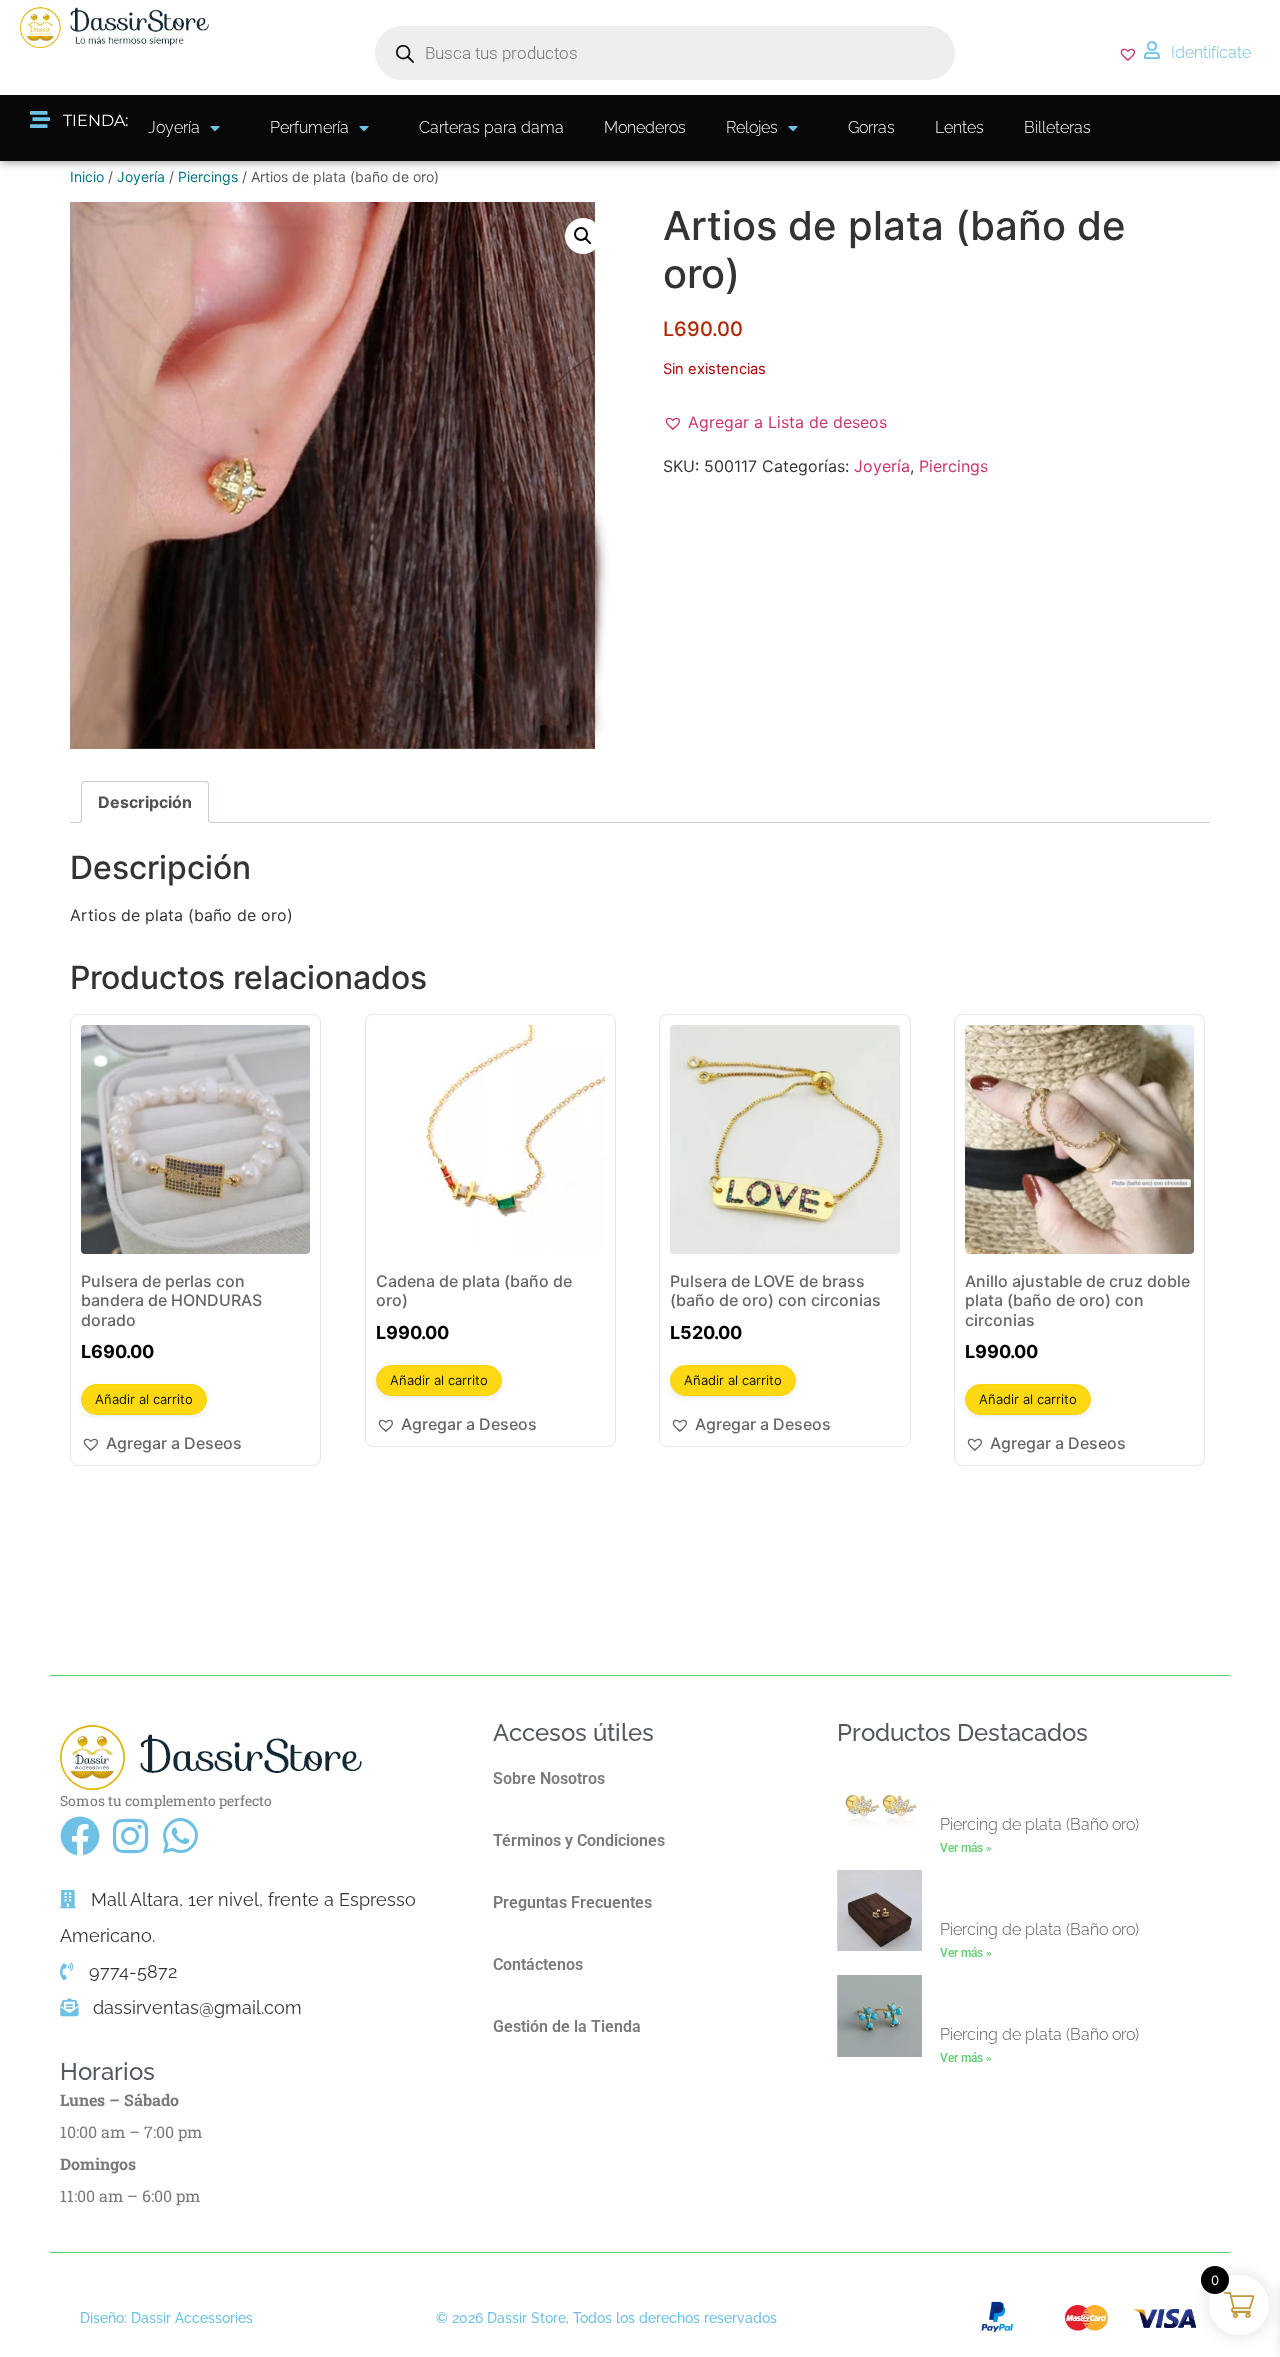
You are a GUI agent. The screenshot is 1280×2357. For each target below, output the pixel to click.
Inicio (87, 176)
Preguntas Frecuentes (572, 1902)
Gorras (871, 127)
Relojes (752, 127)
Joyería (174, 127)
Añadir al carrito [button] (144, 1399)
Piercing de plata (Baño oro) (1039, 1824)
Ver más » (966, 1848)
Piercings (208, 176)
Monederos (645, 127)
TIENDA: (95, 120)
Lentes (959, 127)
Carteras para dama (491, 127)
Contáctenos (538, 1964)
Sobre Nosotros (549, 1778)
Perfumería (309, 127)
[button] (583, 236)
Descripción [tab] (145, 802)
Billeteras (1057, 127)
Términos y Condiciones (579, 1840)
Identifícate (1211, 52)
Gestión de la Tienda (567, 2026)
